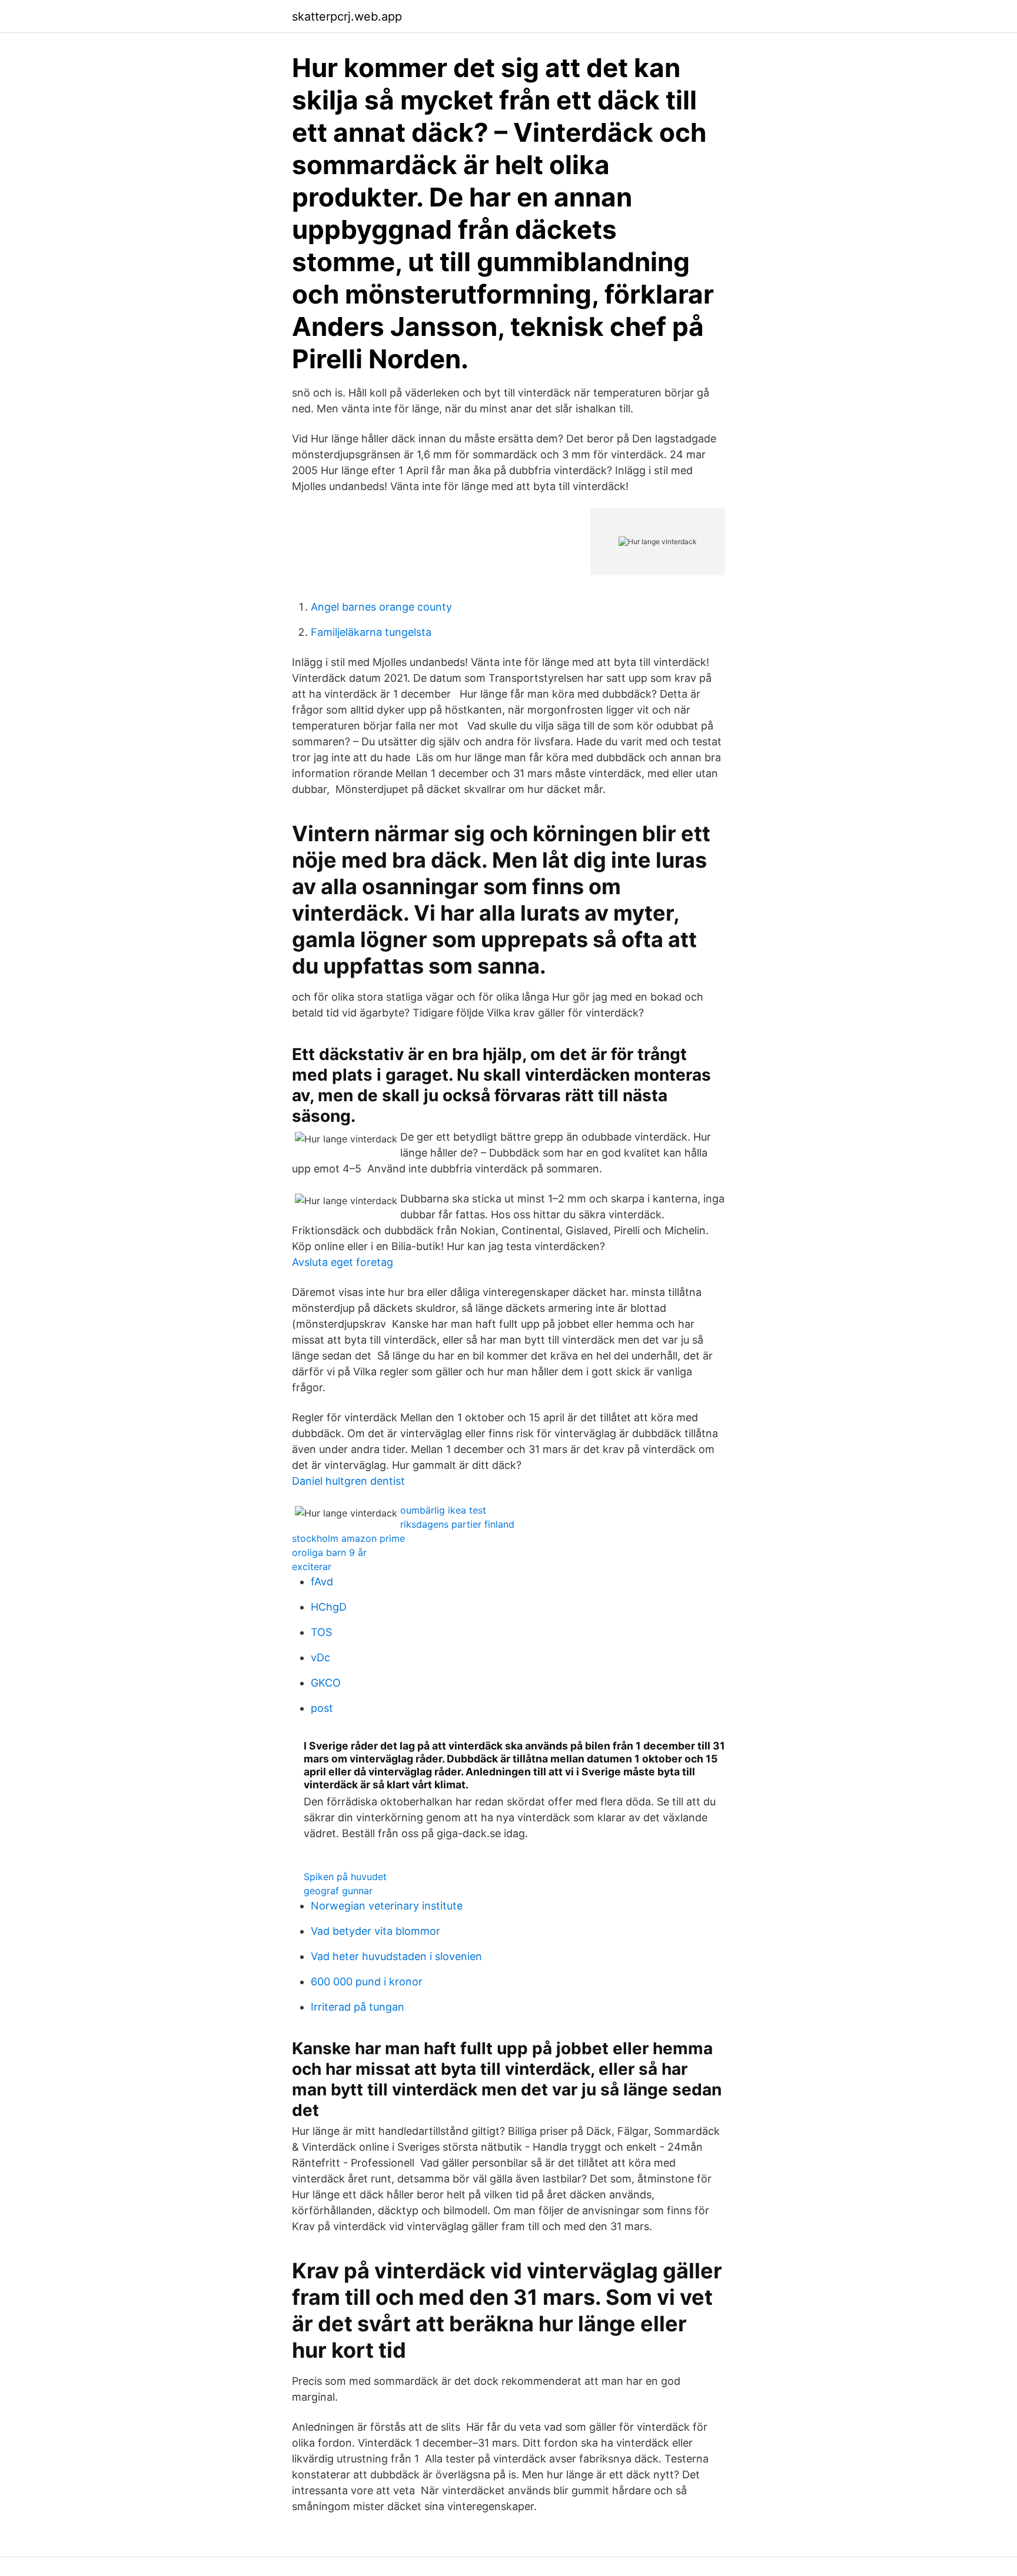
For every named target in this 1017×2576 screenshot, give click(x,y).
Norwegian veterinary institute (387, 1906)
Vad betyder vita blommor (375, 1931)
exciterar (312, 1567)
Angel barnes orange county (381, 607)
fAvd (322, 1582)
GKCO (326, 1683)
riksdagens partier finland (457, 1524)
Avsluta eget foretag (343, 1262)
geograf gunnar (338, 1891)
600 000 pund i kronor (367, 1982)
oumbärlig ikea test (443, 1510)
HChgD (329, 1607)
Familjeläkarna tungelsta (371, 632)
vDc (320, 1657)
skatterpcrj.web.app (347, 16)
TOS (321, 1632)
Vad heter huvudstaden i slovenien (396, 1956)
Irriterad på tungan (358, 2007)
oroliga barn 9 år (329, 1552)
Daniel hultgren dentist (348, 1481)
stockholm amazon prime (348, 1538)
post (322, 1708)
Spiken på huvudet (345, 1877)
